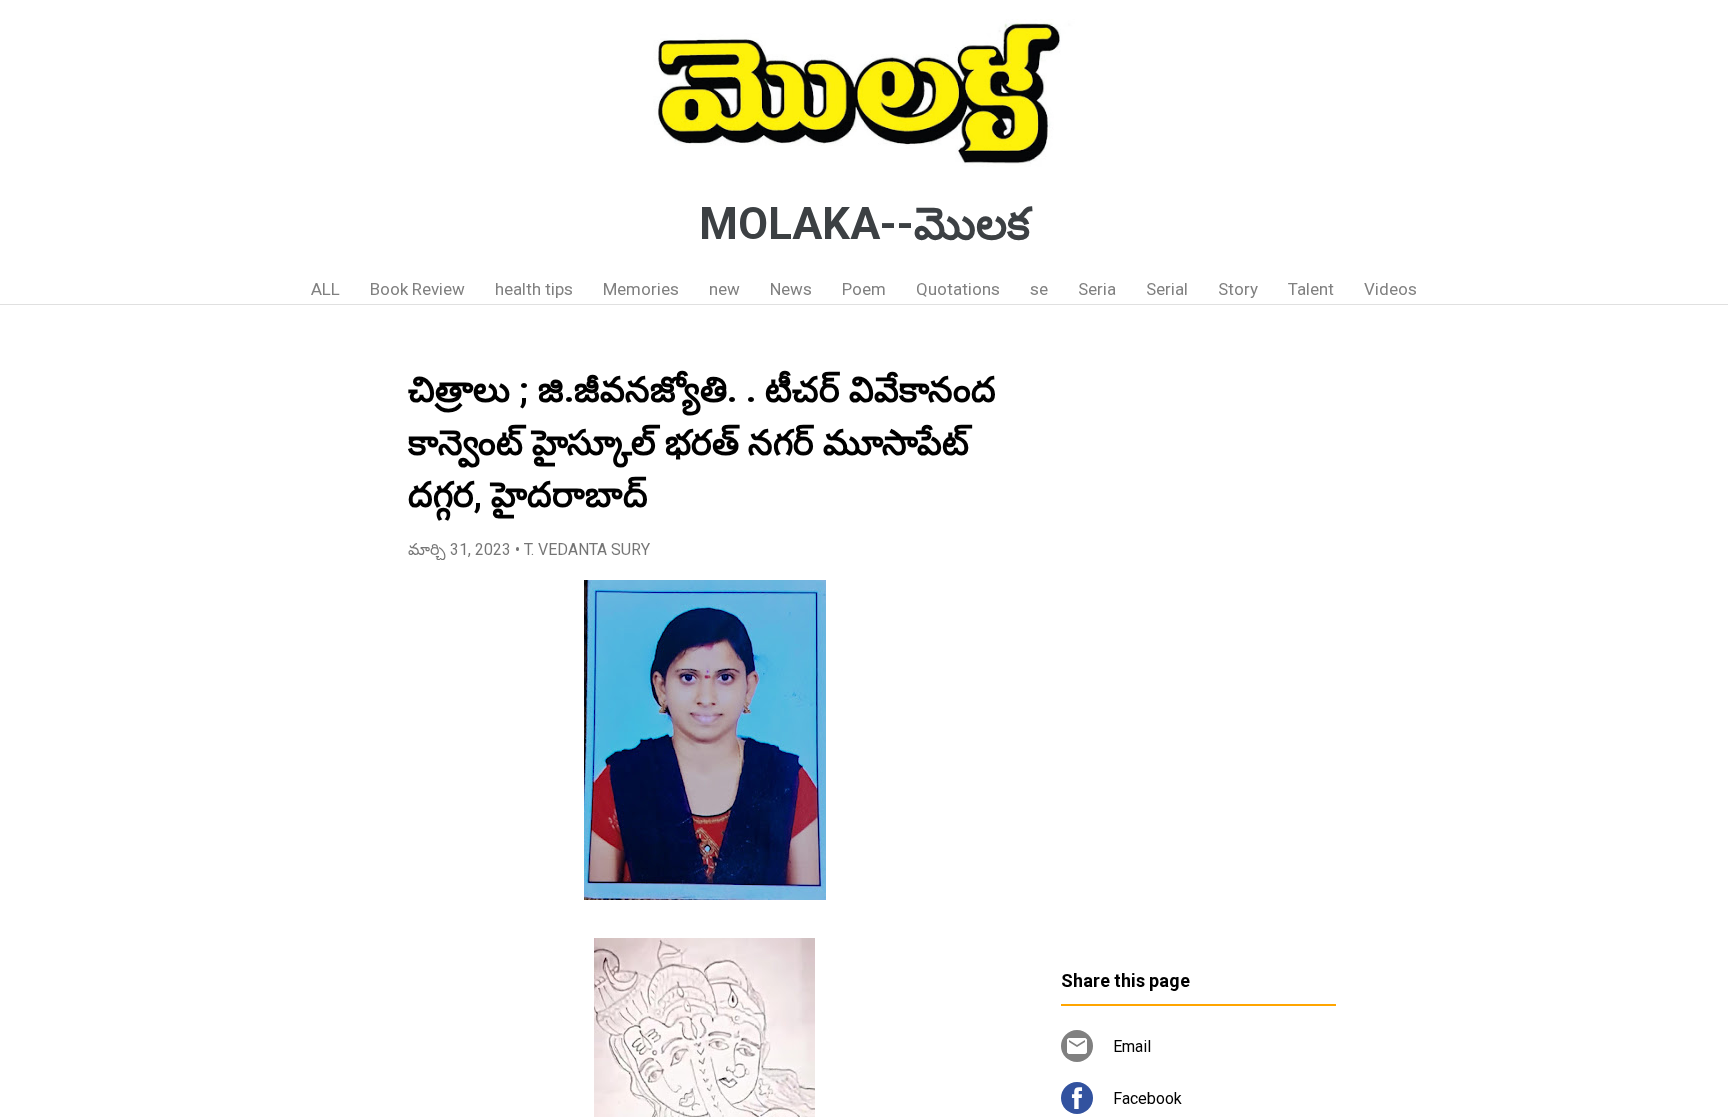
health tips (534, 289)
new (724, 289)
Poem (864, 289)
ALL (325, 289)
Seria (1097, 289)
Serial (1167, 289)
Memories (641, 289)
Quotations (958, 289)
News (791, 289)
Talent (1311, 289)
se (1039, 289)
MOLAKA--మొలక (864, 224)
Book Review (417, 289)
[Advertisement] (1198, 645)
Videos (1390, 289)
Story (1238, 289)
